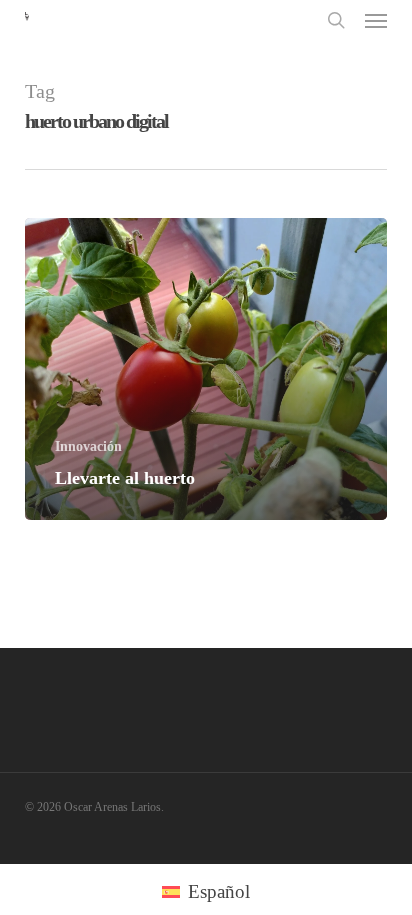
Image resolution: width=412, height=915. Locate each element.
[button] (376, 20)
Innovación (88, 446)
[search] (336, 19)
